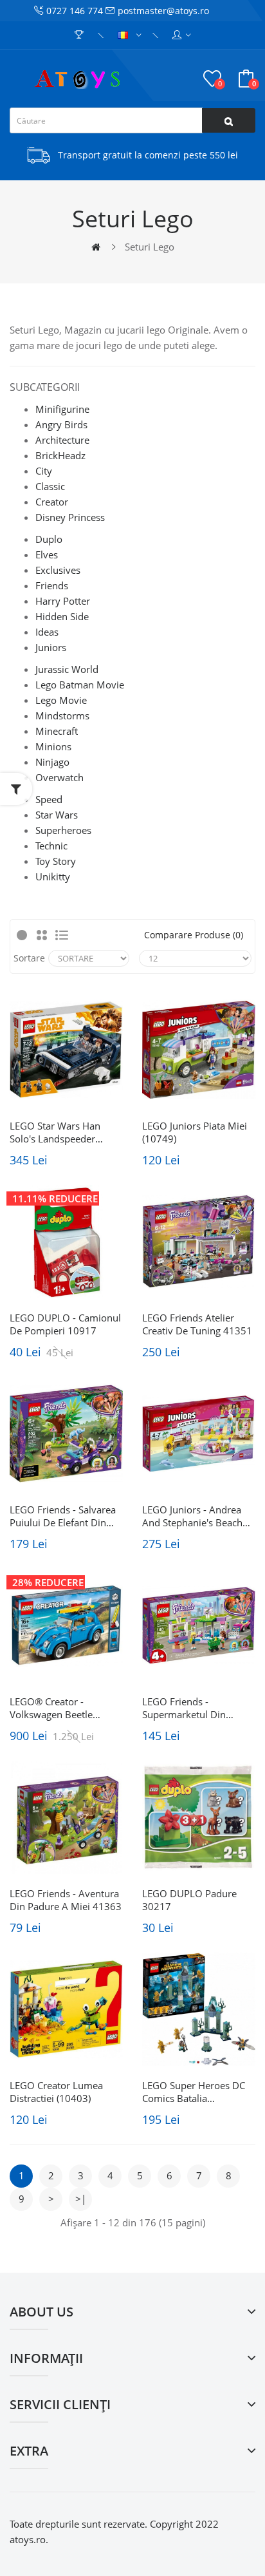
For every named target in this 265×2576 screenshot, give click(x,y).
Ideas (47, 632)
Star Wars (57, 815)
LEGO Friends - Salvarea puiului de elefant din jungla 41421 (63, 1516)
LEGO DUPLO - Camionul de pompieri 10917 (65, 1324)
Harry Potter (63, 601)
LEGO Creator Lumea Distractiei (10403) (56, 2092)
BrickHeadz (60, 455)
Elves (47, 554)
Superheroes (63, 830)
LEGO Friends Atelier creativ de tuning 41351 (197, 1324)
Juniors (51, 647)
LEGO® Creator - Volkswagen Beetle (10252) (51, 1708)
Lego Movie (61, 700)
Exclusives (58, 570)
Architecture (62, 440)
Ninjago (52, 762)
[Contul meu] (182, 35)
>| (81, 2199)
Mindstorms (62, 715)
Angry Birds (61, 424)
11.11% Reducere (55, 1198)
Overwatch (59, 777)
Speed (49, 799)
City (44, 471)
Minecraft (57, 731)
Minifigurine (62, 409)
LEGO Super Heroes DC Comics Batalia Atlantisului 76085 (194, 2092)
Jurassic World (67, 669)
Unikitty (53, 876)
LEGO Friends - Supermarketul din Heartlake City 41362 (189, 1708)
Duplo (49, 539)
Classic (50, 486)
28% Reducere (48, 1582)
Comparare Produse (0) (194, 935)
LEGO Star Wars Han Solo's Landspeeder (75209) (55, 1132)
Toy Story (56, 861)
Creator (52, 502)
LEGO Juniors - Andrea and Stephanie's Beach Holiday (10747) (192, 1516)
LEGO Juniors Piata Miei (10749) (195, 1132)
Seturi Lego (150, 247)
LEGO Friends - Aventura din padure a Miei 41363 (66, 1900)
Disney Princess (70, 517)
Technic (51, 846)
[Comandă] (81, 35)
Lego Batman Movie (80, 685)
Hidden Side (62, 616)
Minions (53, 746)
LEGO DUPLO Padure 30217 (189, 1900)
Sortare (29, 958)
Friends (52, 585)
